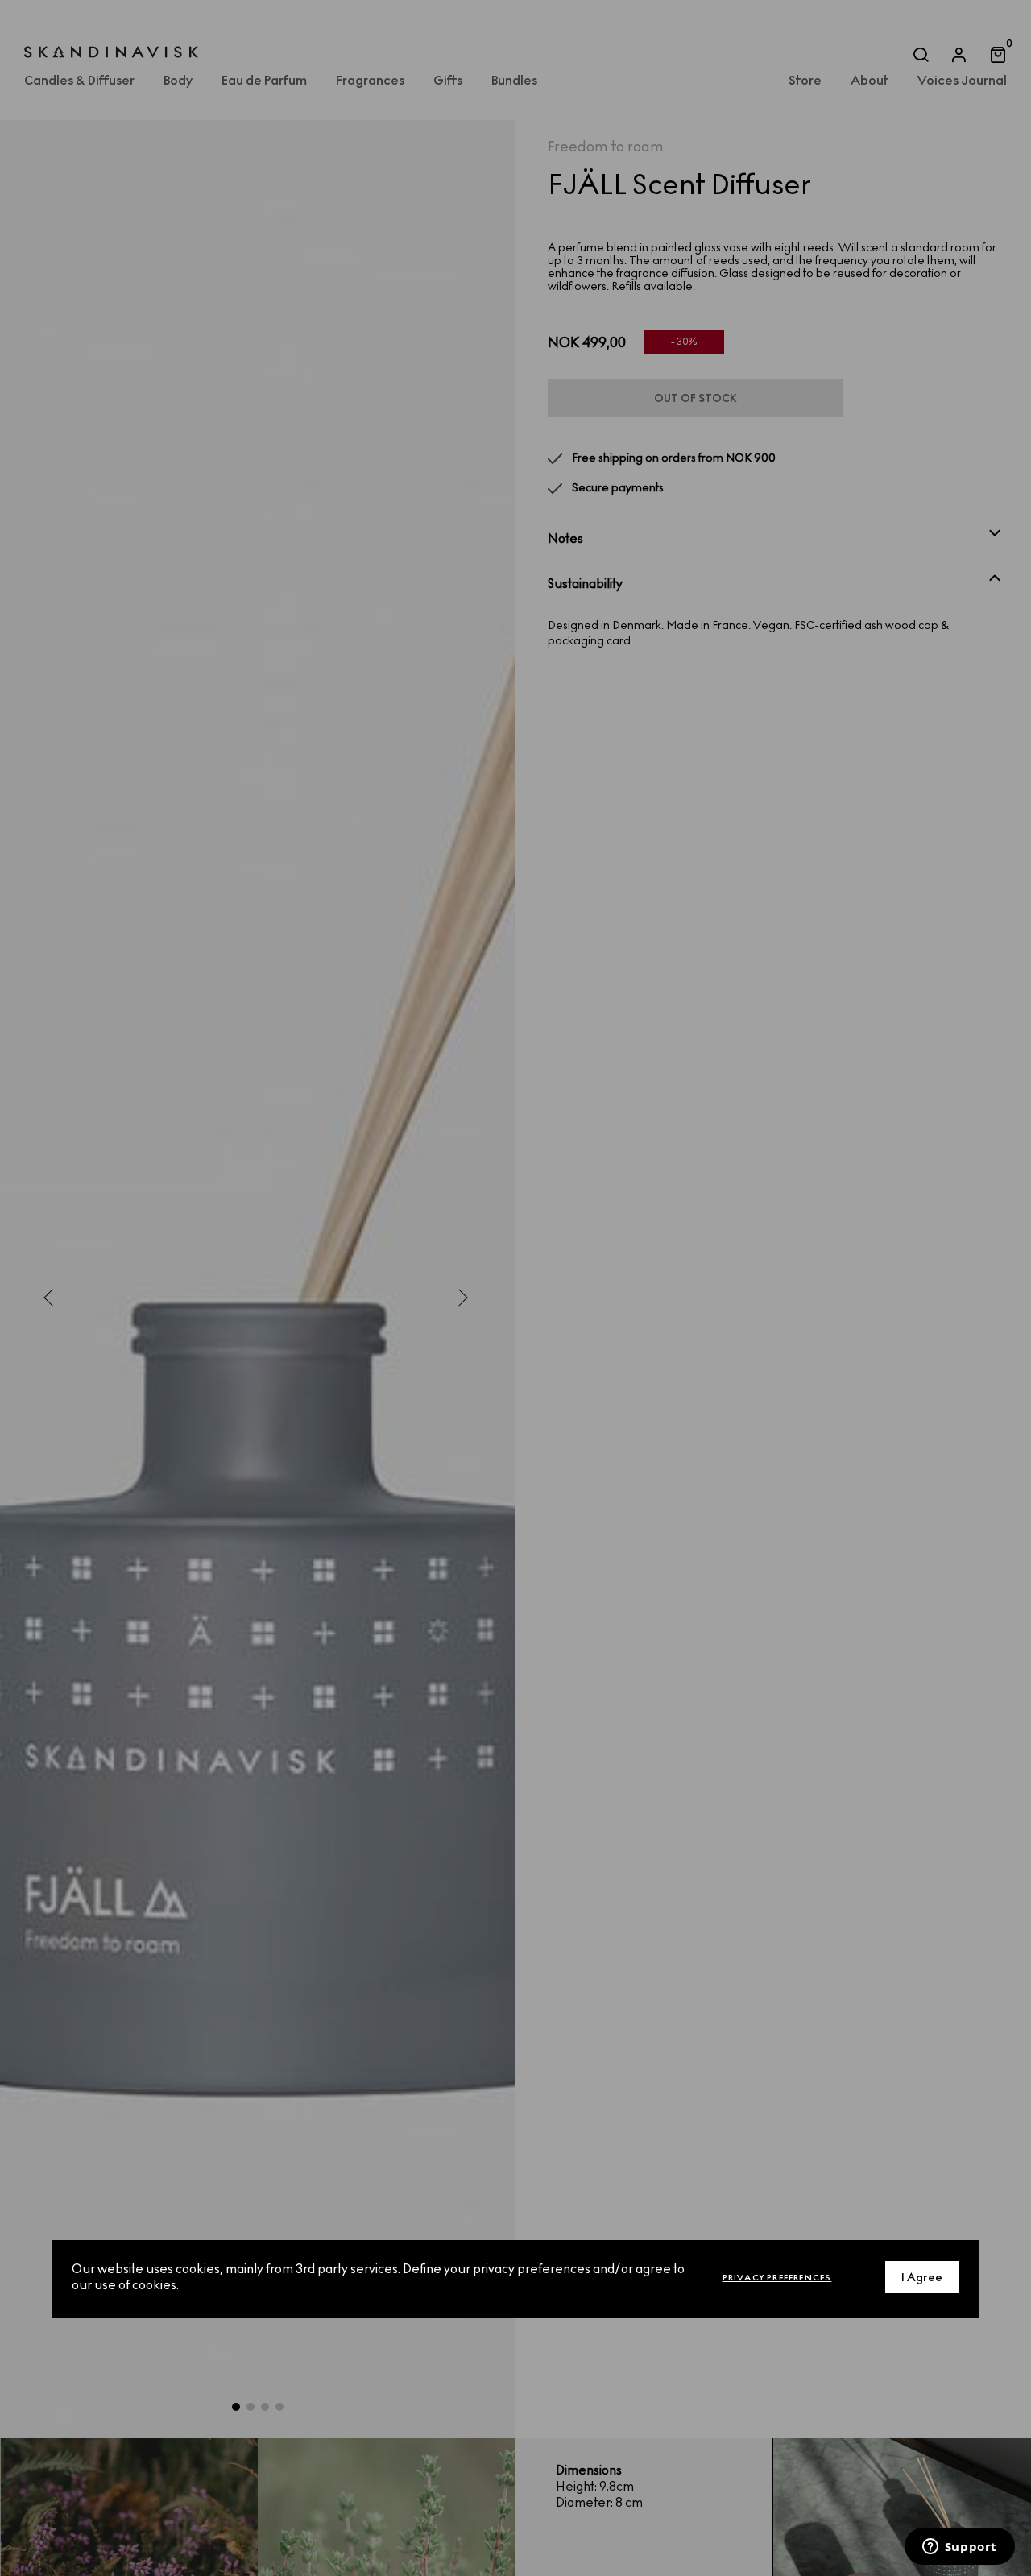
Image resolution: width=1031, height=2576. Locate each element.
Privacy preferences (777, 2278)
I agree (922, 2278)
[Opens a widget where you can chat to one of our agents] (959, 2548)
